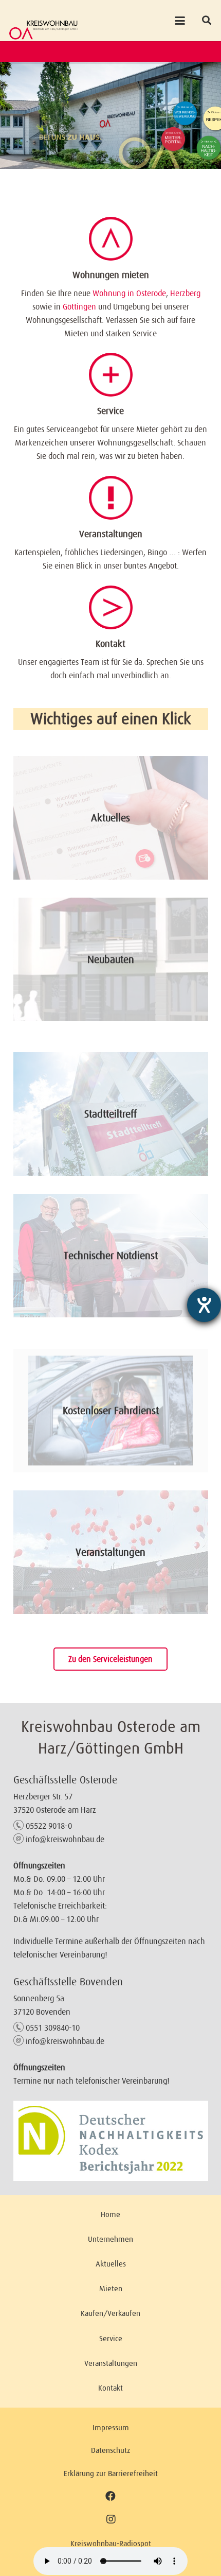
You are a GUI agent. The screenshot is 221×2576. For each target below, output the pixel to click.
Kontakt (110, 644)
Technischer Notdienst (111, 1256)
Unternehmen (110, 2239)
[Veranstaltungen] (111, 498)
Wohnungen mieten (111, 275)
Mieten (111, 2288)
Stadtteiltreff (110, 1114)
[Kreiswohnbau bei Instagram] (111, 2519)
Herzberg (185, 293)
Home (110, 2214)
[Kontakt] (111, 607)
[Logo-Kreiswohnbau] (43, 30)
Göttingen (79, 306)
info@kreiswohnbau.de (65, 1839)
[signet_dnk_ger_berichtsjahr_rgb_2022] (111, 2141)
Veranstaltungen (111, 534)
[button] (180, 21)
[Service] (111, 375)
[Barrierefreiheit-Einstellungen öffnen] (204, 1305)
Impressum (111, 2427)
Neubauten (111, 959)
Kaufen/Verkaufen (110, 2313)
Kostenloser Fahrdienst (111, 1411)
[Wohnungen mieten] (111, 239)
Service (110, 411)
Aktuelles (110, 818)
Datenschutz (110, 2450)
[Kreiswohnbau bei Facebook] (110, 2496)
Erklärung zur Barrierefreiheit (111, 2473)
